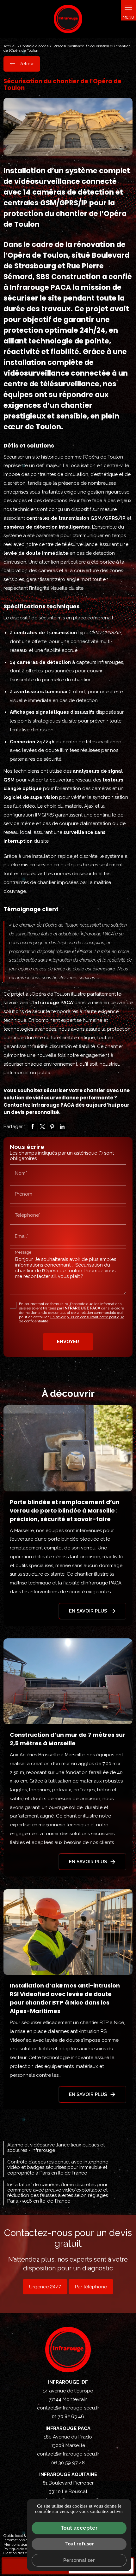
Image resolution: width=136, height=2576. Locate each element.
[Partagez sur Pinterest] (52, 1127)
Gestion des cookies (21, 2553)
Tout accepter (79, 2528)
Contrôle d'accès (34, 46)
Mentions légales (18, 2544)
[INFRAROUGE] (68, 19)
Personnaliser (79, 2560)
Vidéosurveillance (69, 46)
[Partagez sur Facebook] (33, 1127)
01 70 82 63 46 (68, 2416)
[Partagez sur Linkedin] (62, 1127)
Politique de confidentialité (26, 2549)
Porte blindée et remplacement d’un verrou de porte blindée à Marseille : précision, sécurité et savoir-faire (65, 1510)
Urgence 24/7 (45, 2287)
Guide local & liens (19, 2536)
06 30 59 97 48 (68, 2463)
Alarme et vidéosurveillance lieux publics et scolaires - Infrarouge (56, 2148)
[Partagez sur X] (42, 1127)
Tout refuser (79, 2544)
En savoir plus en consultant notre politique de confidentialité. (72, 1319)
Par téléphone (91, 2287)
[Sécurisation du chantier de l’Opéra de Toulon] (68, 127)
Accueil (10, 46)
